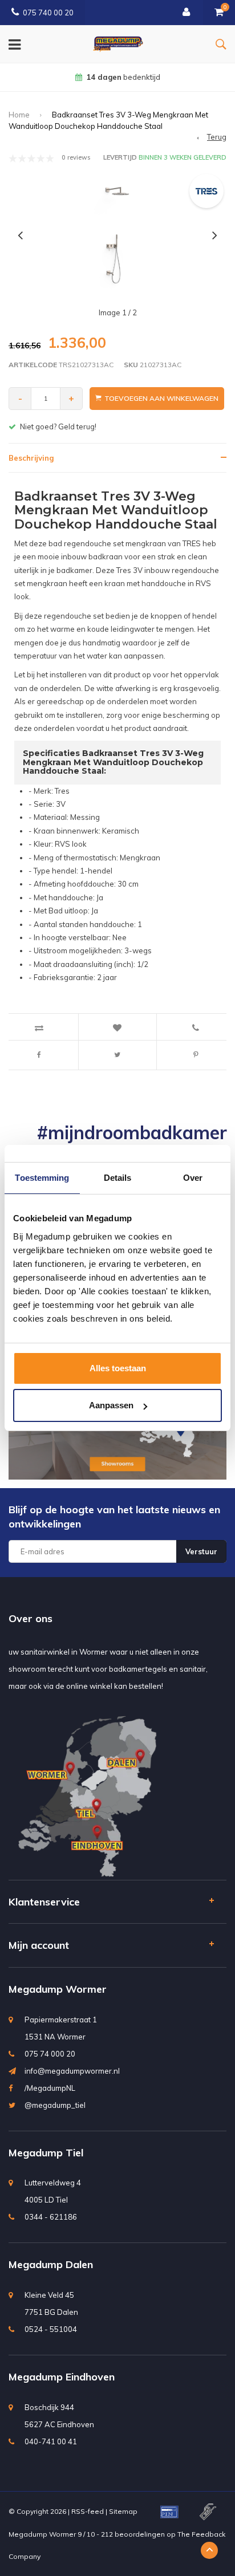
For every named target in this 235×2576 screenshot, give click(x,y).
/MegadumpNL (50, 2088)
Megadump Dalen (51, 2264)
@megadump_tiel (55, 2105)
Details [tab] (118, 1178)
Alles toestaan (118, 1368)
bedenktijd (123, 77)
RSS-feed (88, 2511)
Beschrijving (31, 458)
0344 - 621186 (51, 2217)
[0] (219, 13)
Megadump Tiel (46, 2153)
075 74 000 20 (50, 2054)
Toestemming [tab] (42, 1178)
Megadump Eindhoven (62, 2377)
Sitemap (123, 2511)
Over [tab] (193, 1178)
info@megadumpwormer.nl (72, 2071)
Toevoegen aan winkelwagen (161, 398)
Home (19, 115)
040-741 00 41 (51, 2441)
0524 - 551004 (51, 2329)
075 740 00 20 (48, 13)
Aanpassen (111, 1405)
